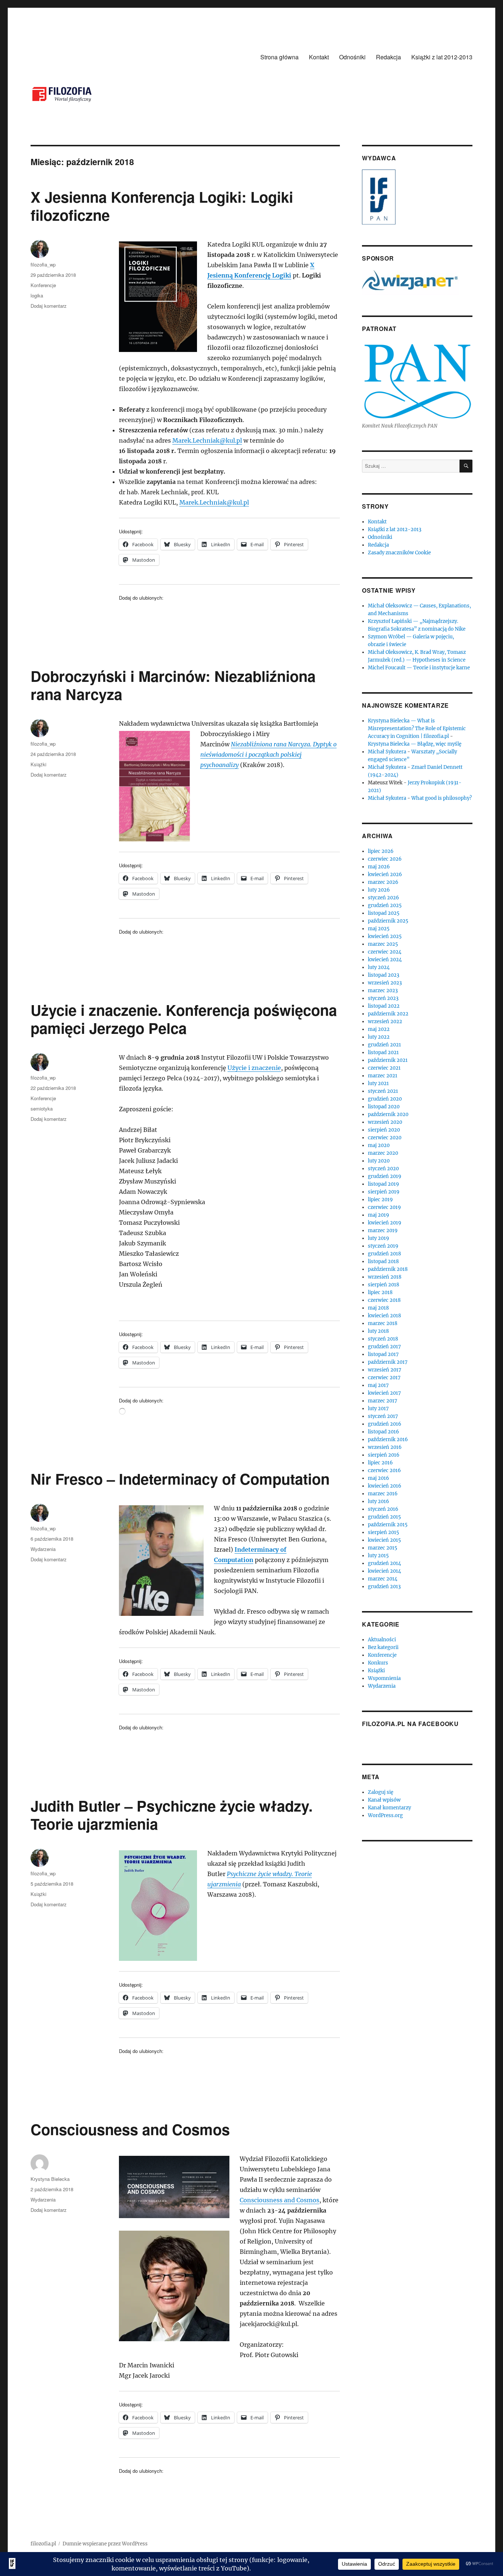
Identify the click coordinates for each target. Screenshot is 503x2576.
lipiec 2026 (381, 851)
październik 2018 (388, 1269)
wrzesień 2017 (385, 1370)
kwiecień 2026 (385, 874)
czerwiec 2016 (384, 1470)
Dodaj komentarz (49, 306)
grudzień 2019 (385, 1176)
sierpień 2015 (384, 1532)
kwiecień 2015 (384, 1540)
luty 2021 (378, 1083)
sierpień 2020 (384, 1130)
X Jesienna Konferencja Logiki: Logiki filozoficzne (162, 206)
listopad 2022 (384, 1006)
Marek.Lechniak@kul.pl (207, 440)
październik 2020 (388, 1114)
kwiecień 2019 (385, 1223)
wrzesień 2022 (385, 1022)
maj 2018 (378, 1308)
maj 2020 (379, 1145)
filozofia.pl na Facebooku (410, 1724)
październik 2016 (388, 1439)
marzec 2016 (383, 1494)
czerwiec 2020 (385, 1138)
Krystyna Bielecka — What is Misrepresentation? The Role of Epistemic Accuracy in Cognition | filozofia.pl (417, 728)
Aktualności (382, 1640)
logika (37, 295)
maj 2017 (378, 1385)
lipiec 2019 (380, 1200)
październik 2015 (388, 1525)
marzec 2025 (383, 944)
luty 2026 (379, 890)
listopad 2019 (384, 1184)
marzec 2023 (383, 991)
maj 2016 (379, 1478)
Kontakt (319, 57)
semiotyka (42, 1109)
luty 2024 (379, 967)
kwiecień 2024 (385, 960)
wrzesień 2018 (385, 1277)
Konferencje (43, 285)
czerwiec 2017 (384, 1378)
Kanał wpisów (384, 1800)
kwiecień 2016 (385, 1486)
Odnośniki (352, 57)
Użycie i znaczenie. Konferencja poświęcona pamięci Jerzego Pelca (184, 1019)
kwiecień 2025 (385, 936)
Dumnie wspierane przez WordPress (105, 2544)
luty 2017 (378, 1409)
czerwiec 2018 (384, 1300)
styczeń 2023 (383, 998)
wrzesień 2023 (385, 983)
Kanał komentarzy (389, 1808)
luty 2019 (379, 1238)
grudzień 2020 (385, 1099)
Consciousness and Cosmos (130, 2129)
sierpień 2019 (384, 1192)
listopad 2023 (384, 975)
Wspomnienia (384, 1678)
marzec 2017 (383, 1401)
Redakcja (388, 57)
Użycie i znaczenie (254, 1068)
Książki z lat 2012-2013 (442, 57)
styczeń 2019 (383, 1246)
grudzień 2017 (384, 1347)
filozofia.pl (43, 2544)
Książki (38, 764)
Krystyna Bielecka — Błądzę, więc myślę (415, 744)
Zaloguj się (381, 1792)
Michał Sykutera (387, 752)
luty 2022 (379, 1037)
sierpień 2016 (384, 1455)
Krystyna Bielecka (50, 2179)
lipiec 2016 (380, 1463)
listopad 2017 (383, 1354)
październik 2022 (388, 1014)
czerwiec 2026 (385, 859)
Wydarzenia (43, 1549)
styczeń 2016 (383, 1509)
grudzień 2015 (384, 1517)
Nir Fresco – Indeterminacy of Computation (180, 1479)
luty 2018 (378, 1331)
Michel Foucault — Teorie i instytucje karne (419, 668)
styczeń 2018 (383, 1339)
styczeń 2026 (384, 898)
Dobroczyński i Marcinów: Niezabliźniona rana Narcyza (173, 685)
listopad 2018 (383, 1261)
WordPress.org (385, 1815)
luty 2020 (379, 1161)
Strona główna (279, 57)
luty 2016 (379, 1501)
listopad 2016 (384, 1432)
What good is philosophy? (442, 798)
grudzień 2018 (384, 1254)
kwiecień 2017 (384, 1393)
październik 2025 (388, 921)
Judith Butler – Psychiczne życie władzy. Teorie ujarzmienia (172, 1815)
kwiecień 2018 (384, 1316)
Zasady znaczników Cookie (399, 553)
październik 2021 (388, 1060)
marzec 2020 (383, 1153)
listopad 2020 (384, 1107)
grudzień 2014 (384, 1563)
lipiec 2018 (380, 1292)
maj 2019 (379, 1215)
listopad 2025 (384, 913)
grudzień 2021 (384, 1045)
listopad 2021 (383, 1052)
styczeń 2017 (383, 1416)
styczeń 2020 (383, 1169)
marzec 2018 (383, 1323)
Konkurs (378, 1663)
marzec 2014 (383, 1579)
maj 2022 (379, 1029)
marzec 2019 (383, 1231)
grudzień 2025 (385, 905)
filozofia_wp (43, 264)
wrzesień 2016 (385, 1447)
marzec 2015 (383, 1548)
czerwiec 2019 (384, 1207)
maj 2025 (379, 929)
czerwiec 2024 (385, 952)
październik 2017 (388, 1362)
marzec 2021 (383, 1076)
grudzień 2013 (384, 1587)
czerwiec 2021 (384, 1068)
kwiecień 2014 (384, 1571)
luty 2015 (378, 1556)
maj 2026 (379, 867)
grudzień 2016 (385, 1424)
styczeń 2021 (383, 1091)
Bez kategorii (383, 1647)
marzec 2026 (383, 882)
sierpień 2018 (384, 1285)
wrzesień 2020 (385, 1122)
